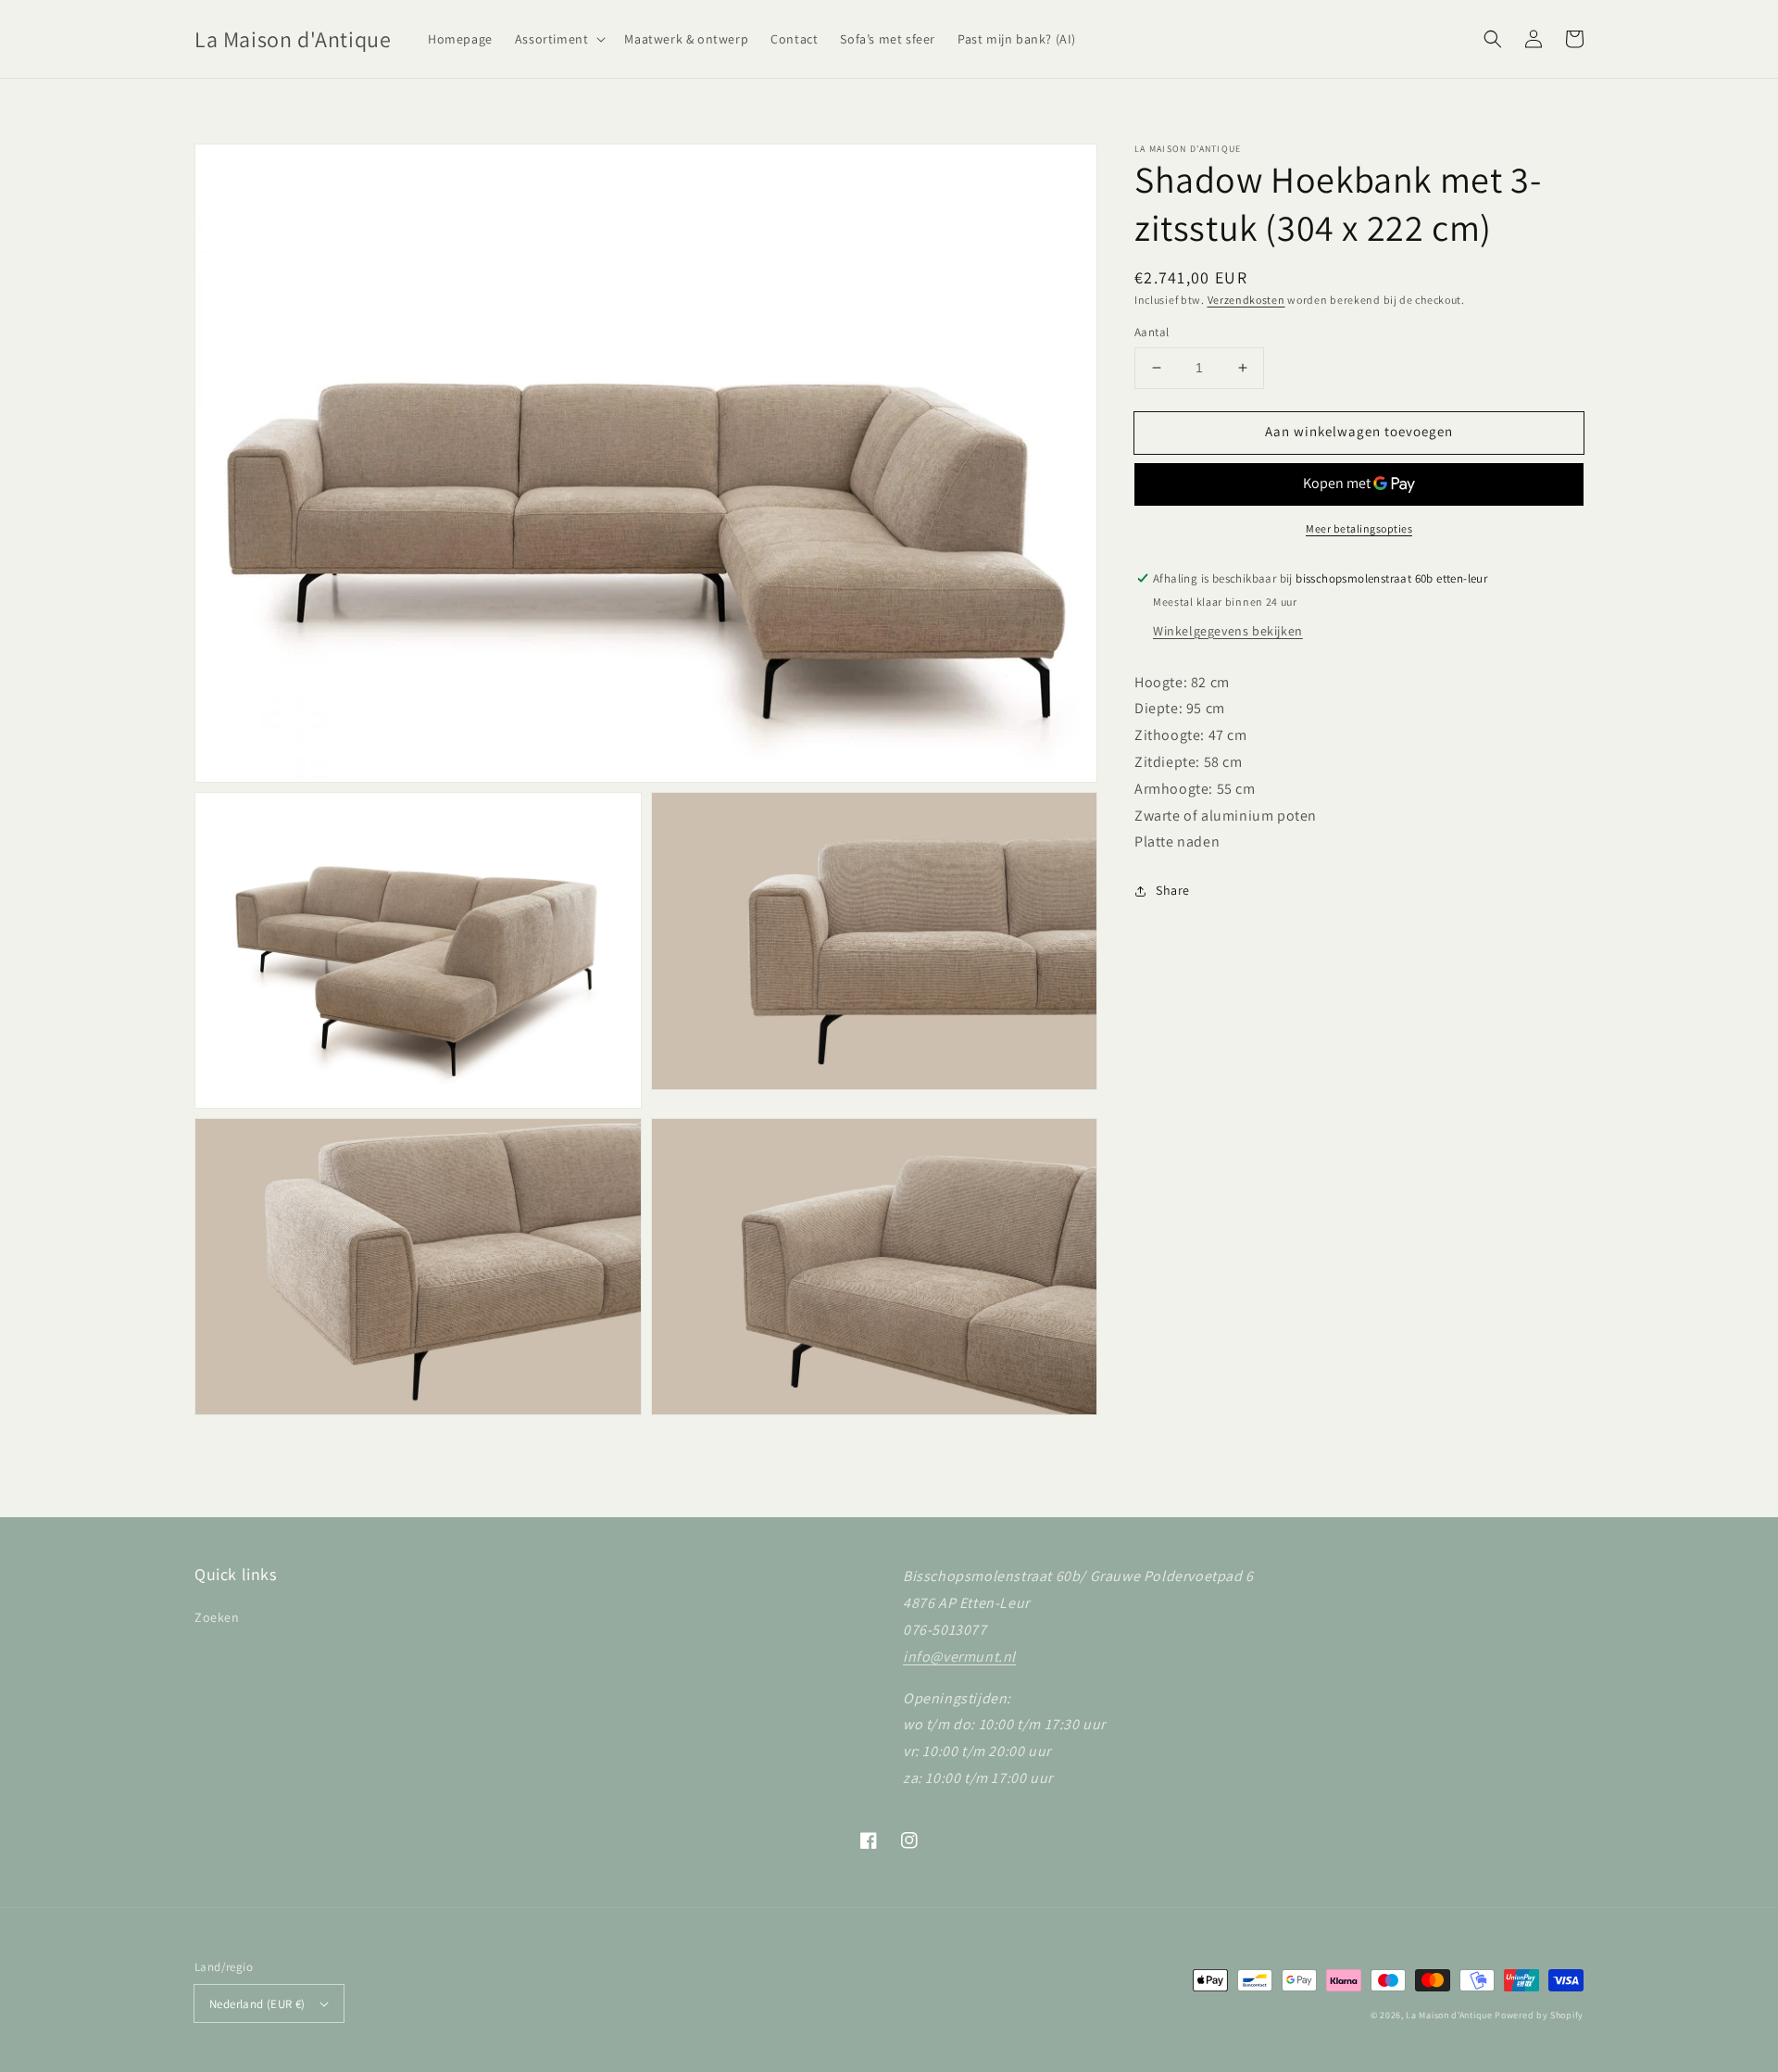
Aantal (1152, 332)
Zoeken (217, 1617)
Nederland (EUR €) (257, 2004)
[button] (559, 39)
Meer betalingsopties (1359, 528)
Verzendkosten (1246, 300)
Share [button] (1173, 890)
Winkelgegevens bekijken (1228, 631)
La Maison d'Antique (1449, 2015)
